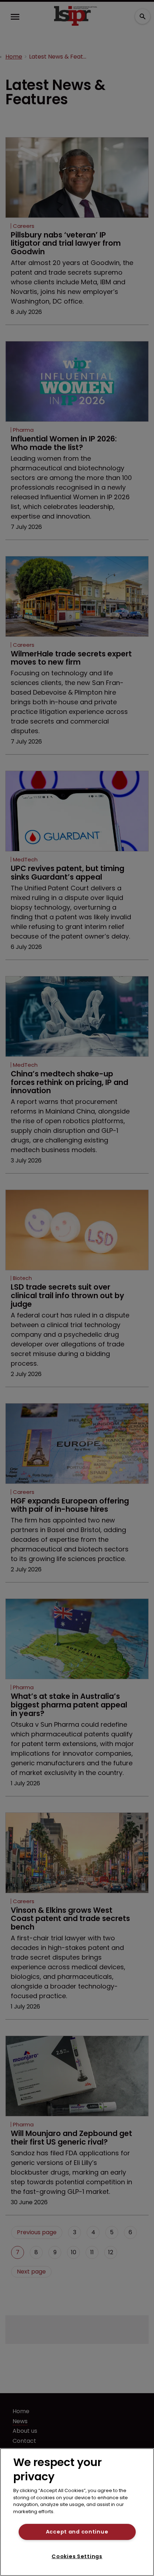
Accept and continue (77, 2532)
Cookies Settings (77, 2556)
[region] (77, 2512)
